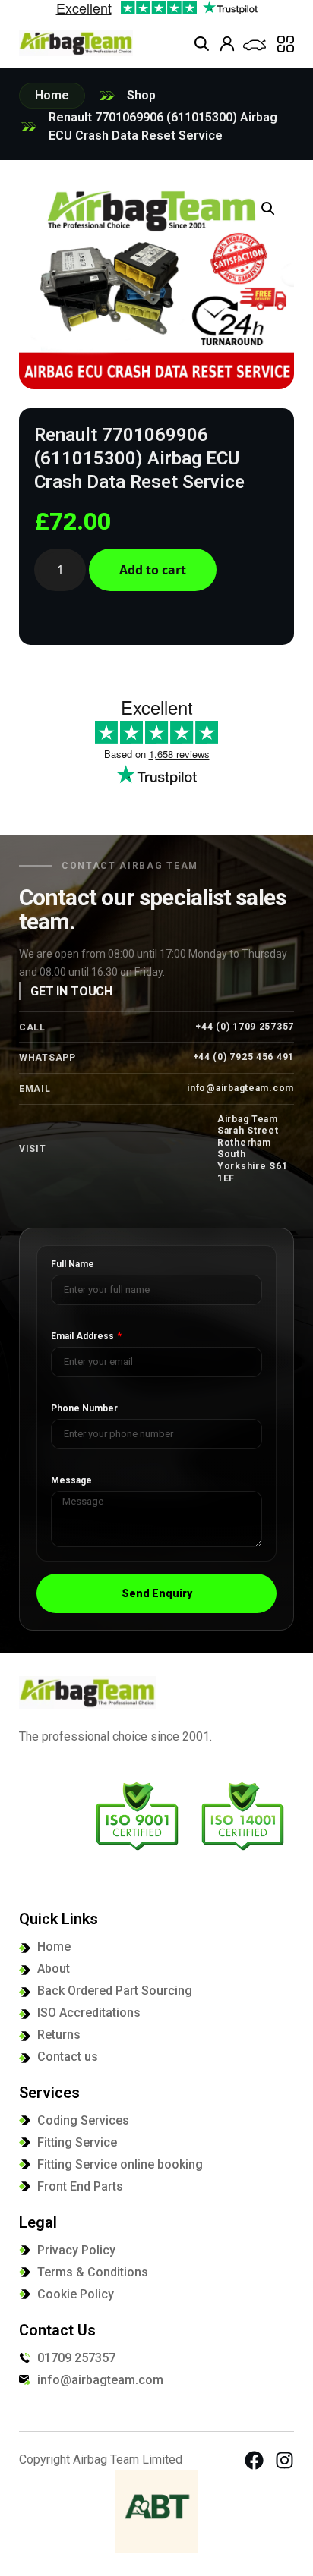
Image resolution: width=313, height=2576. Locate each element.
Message (71, 1481)
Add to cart (153, 570)
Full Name (73, 1264)
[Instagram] (285, 2460)
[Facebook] (254, 2460)
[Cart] (255, 45)
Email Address (84, 1337)
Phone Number (84, 1409)
